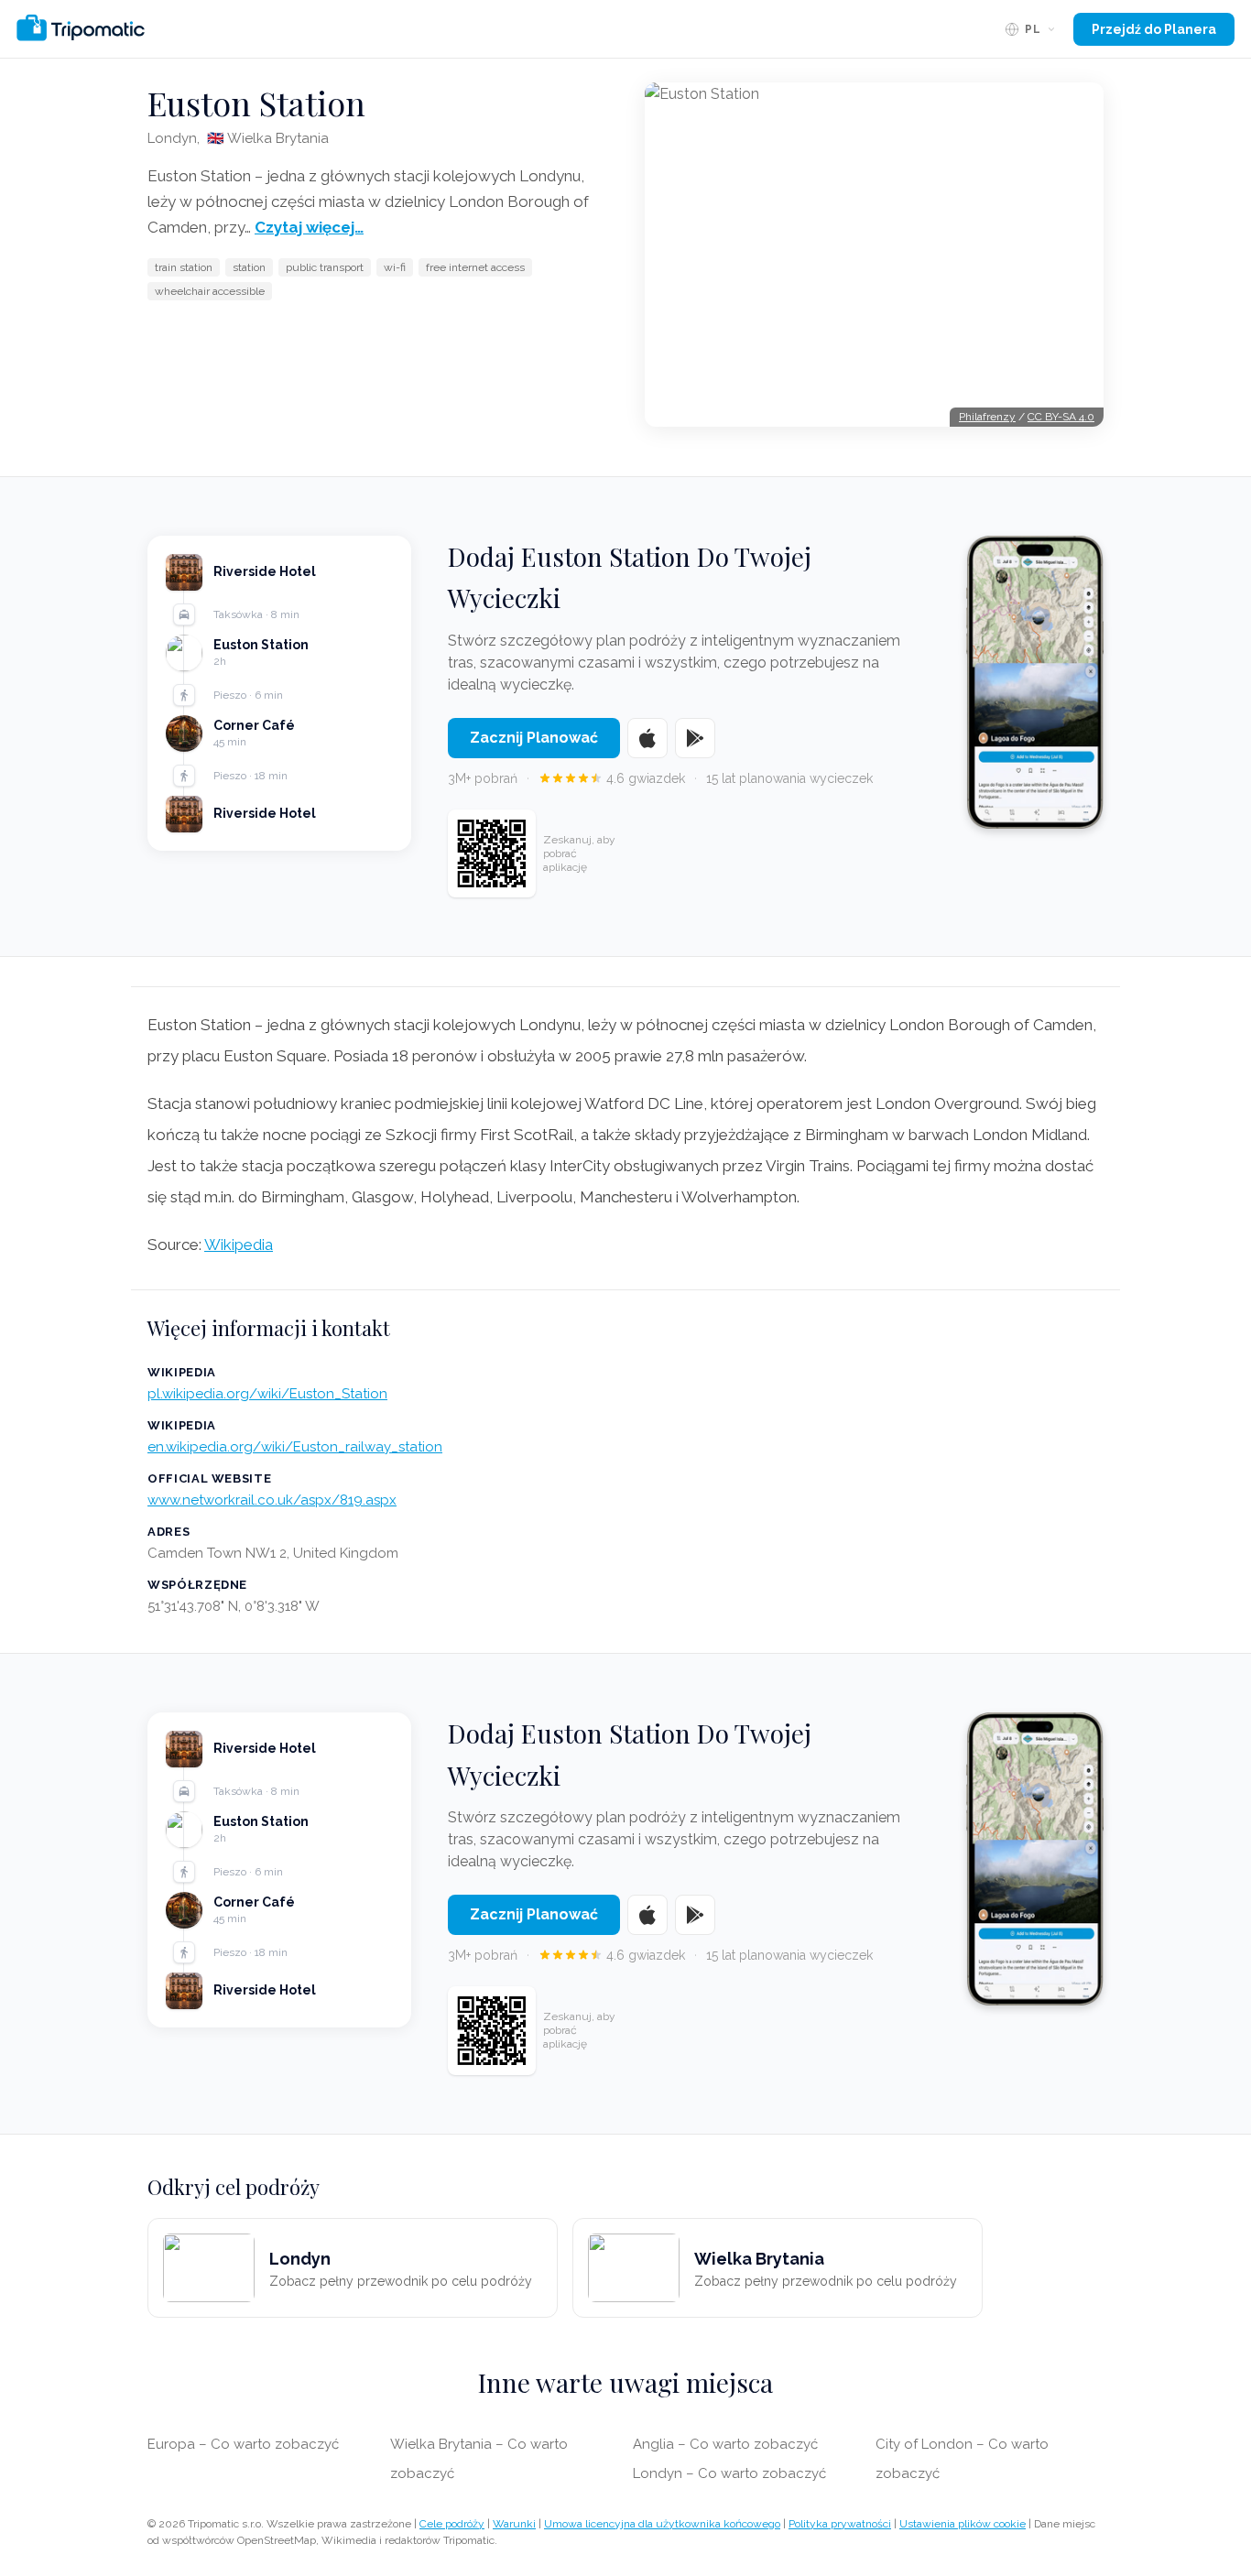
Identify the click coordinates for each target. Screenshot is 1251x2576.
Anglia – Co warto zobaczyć (725, 2444)
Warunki (514, 2524)
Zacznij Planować (534, 738)
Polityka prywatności (840, 2524)
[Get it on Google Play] (695, 738)
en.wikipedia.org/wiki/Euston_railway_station (295, 1447)
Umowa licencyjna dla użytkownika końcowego (662, 2524)
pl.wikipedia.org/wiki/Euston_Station (267, 1394)
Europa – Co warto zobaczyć (243, 2444)
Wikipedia (239, 1245)
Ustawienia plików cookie (963, 2524)
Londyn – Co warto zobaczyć (729, 2473)
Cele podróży (452, 2524)
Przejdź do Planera (1154, 29)
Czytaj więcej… (309, 227)
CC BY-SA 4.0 (1061, 417)
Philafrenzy (987, 417)
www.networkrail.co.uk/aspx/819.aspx (272, 1500)
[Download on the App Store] (647, 738)
